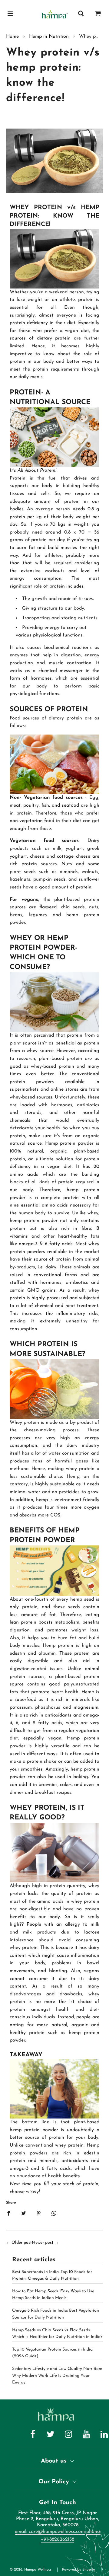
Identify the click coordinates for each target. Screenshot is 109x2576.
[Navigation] (10, 14)
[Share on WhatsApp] (54, 2213)
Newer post (43, 2243)
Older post (22, 2243)
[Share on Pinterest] (39, 2213)
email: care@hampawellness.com (50, 2532)
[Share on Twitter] (24, 2213)
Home (12, 37)
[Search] (81, 14)
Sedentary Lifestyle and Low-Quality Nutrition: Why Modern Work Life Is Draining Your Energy (57, 2376)
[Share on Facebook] (8, 2213)
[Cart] (98, 14)
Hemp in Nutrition (49, 37)
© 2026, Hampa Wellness (31, 2570)
